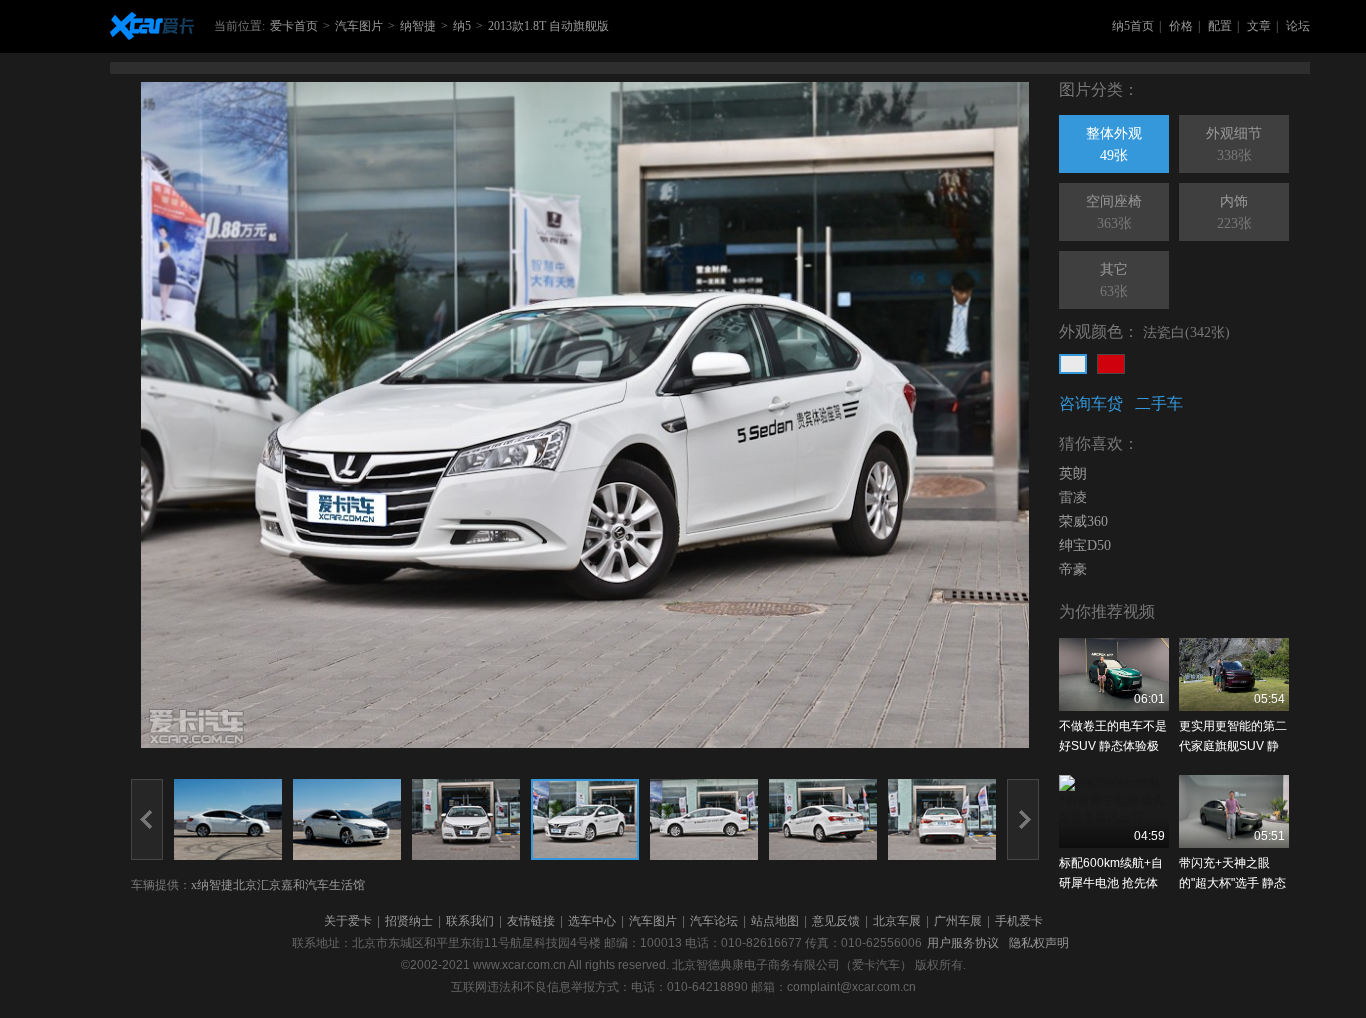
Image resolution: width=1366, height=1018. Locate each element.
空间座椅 (1114, 212)
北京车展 (897, 921)
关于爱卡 (348, 921)
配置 (1220, 26)
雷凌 (1073, 497)
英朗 (1073, 473)
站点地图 (775, 921)
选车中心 (592, 921)
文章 (1259, 26)
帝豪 (1073, 569)
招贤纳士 (409, 921)
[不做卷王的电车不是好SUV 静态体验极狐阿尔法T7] (1114, 674)
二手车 (1159, 403)
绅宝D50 (1085, 545)
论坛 (1298, 26)
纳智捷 (418, 26)
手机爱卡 (1019, 921)
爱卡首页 (294, 26)
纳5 (462, 26)
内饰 (1234, 212)
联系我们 (470, 921)
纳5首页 (1133, 26)
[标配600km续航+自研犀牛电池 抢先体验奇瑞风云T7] (1114, 811)
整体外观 (1114, 144)
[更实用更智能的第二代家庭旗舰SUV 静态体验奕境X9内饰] (1234, 674)
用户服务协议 (963, 943)
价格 (1181, 26)
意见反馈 (836, 921)
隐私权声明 (1039, 943)
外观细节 (1234, 144)
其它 (1114, 280)
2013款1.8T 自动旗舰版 (548, 26)
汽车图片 (359, 26)
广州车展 (958, 921)
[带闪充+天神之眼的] (1234, 811)
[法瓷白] (1073, 364)
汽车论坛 (714, 921)
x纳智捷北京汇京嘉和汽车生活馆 (278, 885)
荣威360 (1083, 521)
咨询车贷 (1091, 403)
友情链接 (531, 921)
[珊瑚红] (1111, 364)
